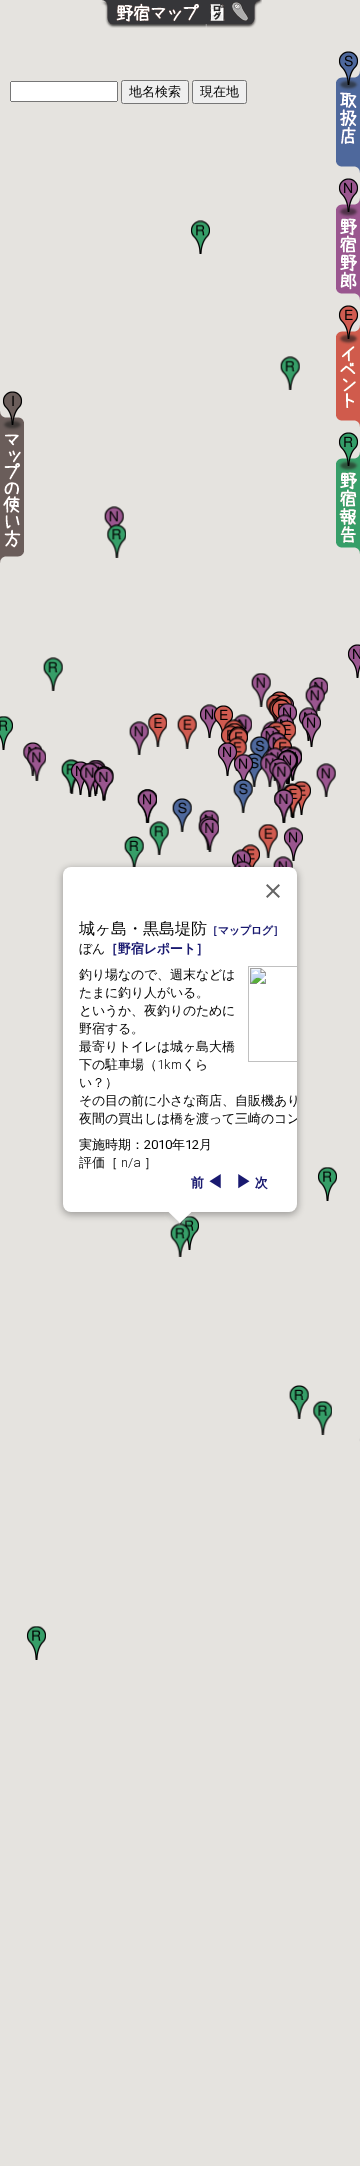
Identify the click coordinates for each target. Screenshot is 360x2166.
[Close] (273, 891)
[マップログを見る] (217, 26)
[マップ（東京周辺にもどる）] (153, 26)
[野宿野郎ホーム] (245, 26)
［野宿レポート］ (157, 948)
